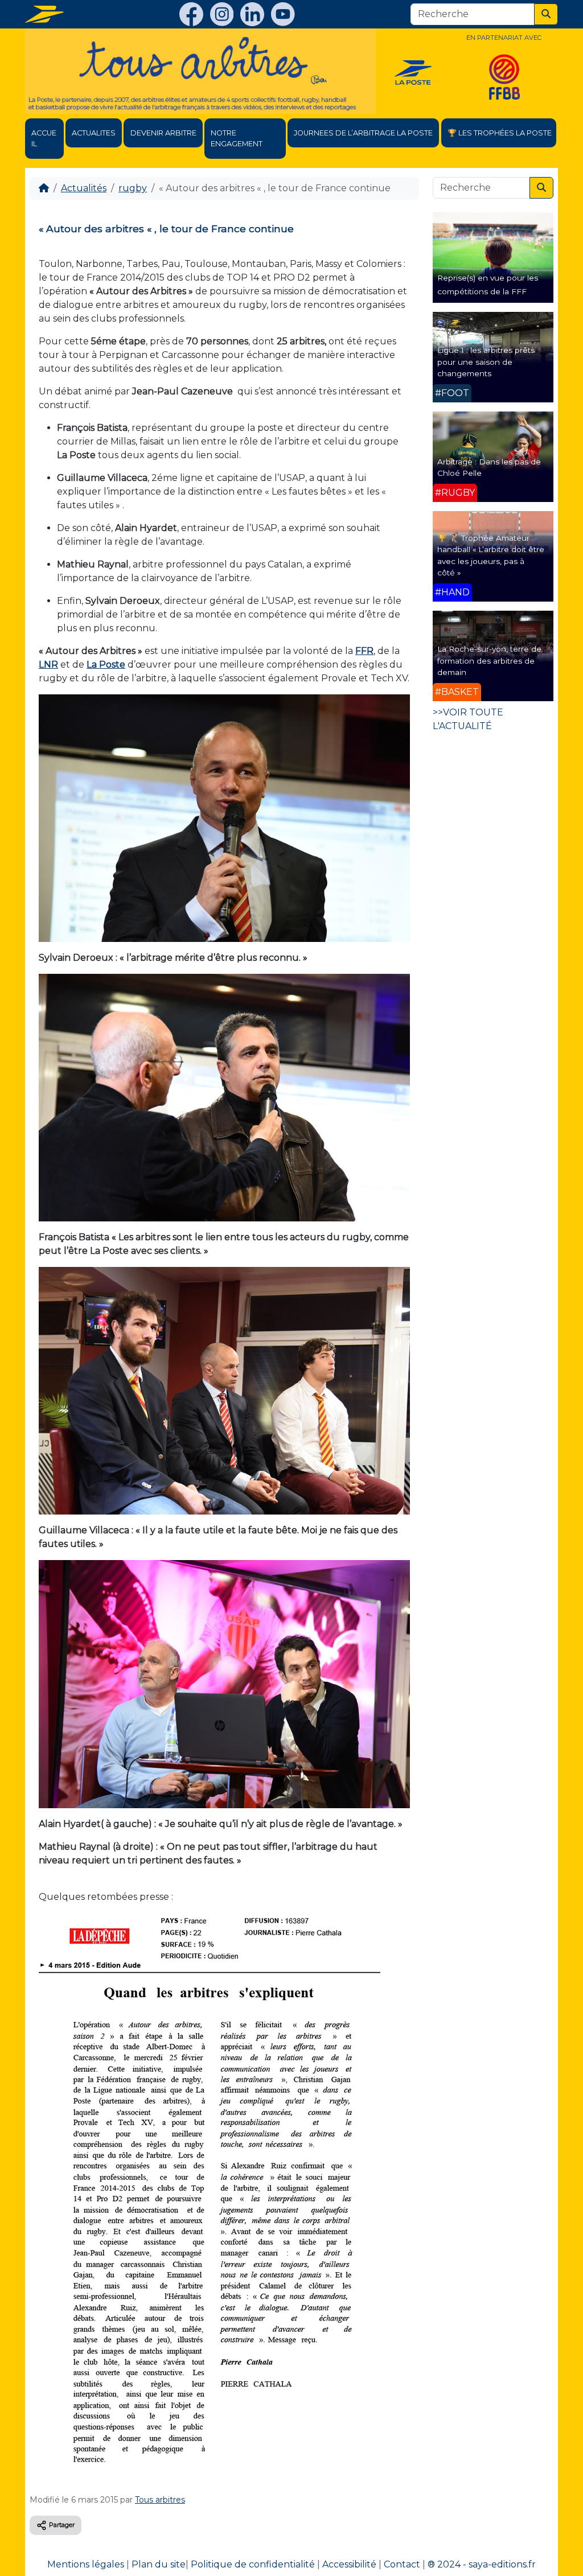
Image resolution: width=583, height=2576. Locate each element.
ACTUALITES (94, 133)
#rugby (455, 493)
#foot (452, 393)
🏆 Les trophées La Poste (500, 133)
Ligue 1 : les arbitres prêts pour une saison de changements (486, 362)
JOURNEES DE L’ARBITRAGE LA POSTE (363, 133)
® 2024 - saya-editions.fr (482, 2564)
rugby (133, 188)
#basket (457, 692)
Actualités (84, 188)
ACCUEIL (44, 138)
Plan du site (159, 2564)
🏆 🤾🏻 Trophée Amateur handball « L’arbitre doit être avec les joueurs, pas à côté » (491, 555)
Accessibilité (349, 2564)
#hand (452, 592)
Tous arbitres (160, 2500)
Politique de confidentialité (253, 2564)
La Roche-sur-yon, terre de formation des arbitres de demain (489, 661)
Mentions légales (86, 2564)
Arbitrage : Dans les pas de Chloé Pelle (489, 467)
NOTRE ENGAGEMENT (237, 138)
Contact (402, 2564)
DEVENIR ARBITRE (163, 133)
